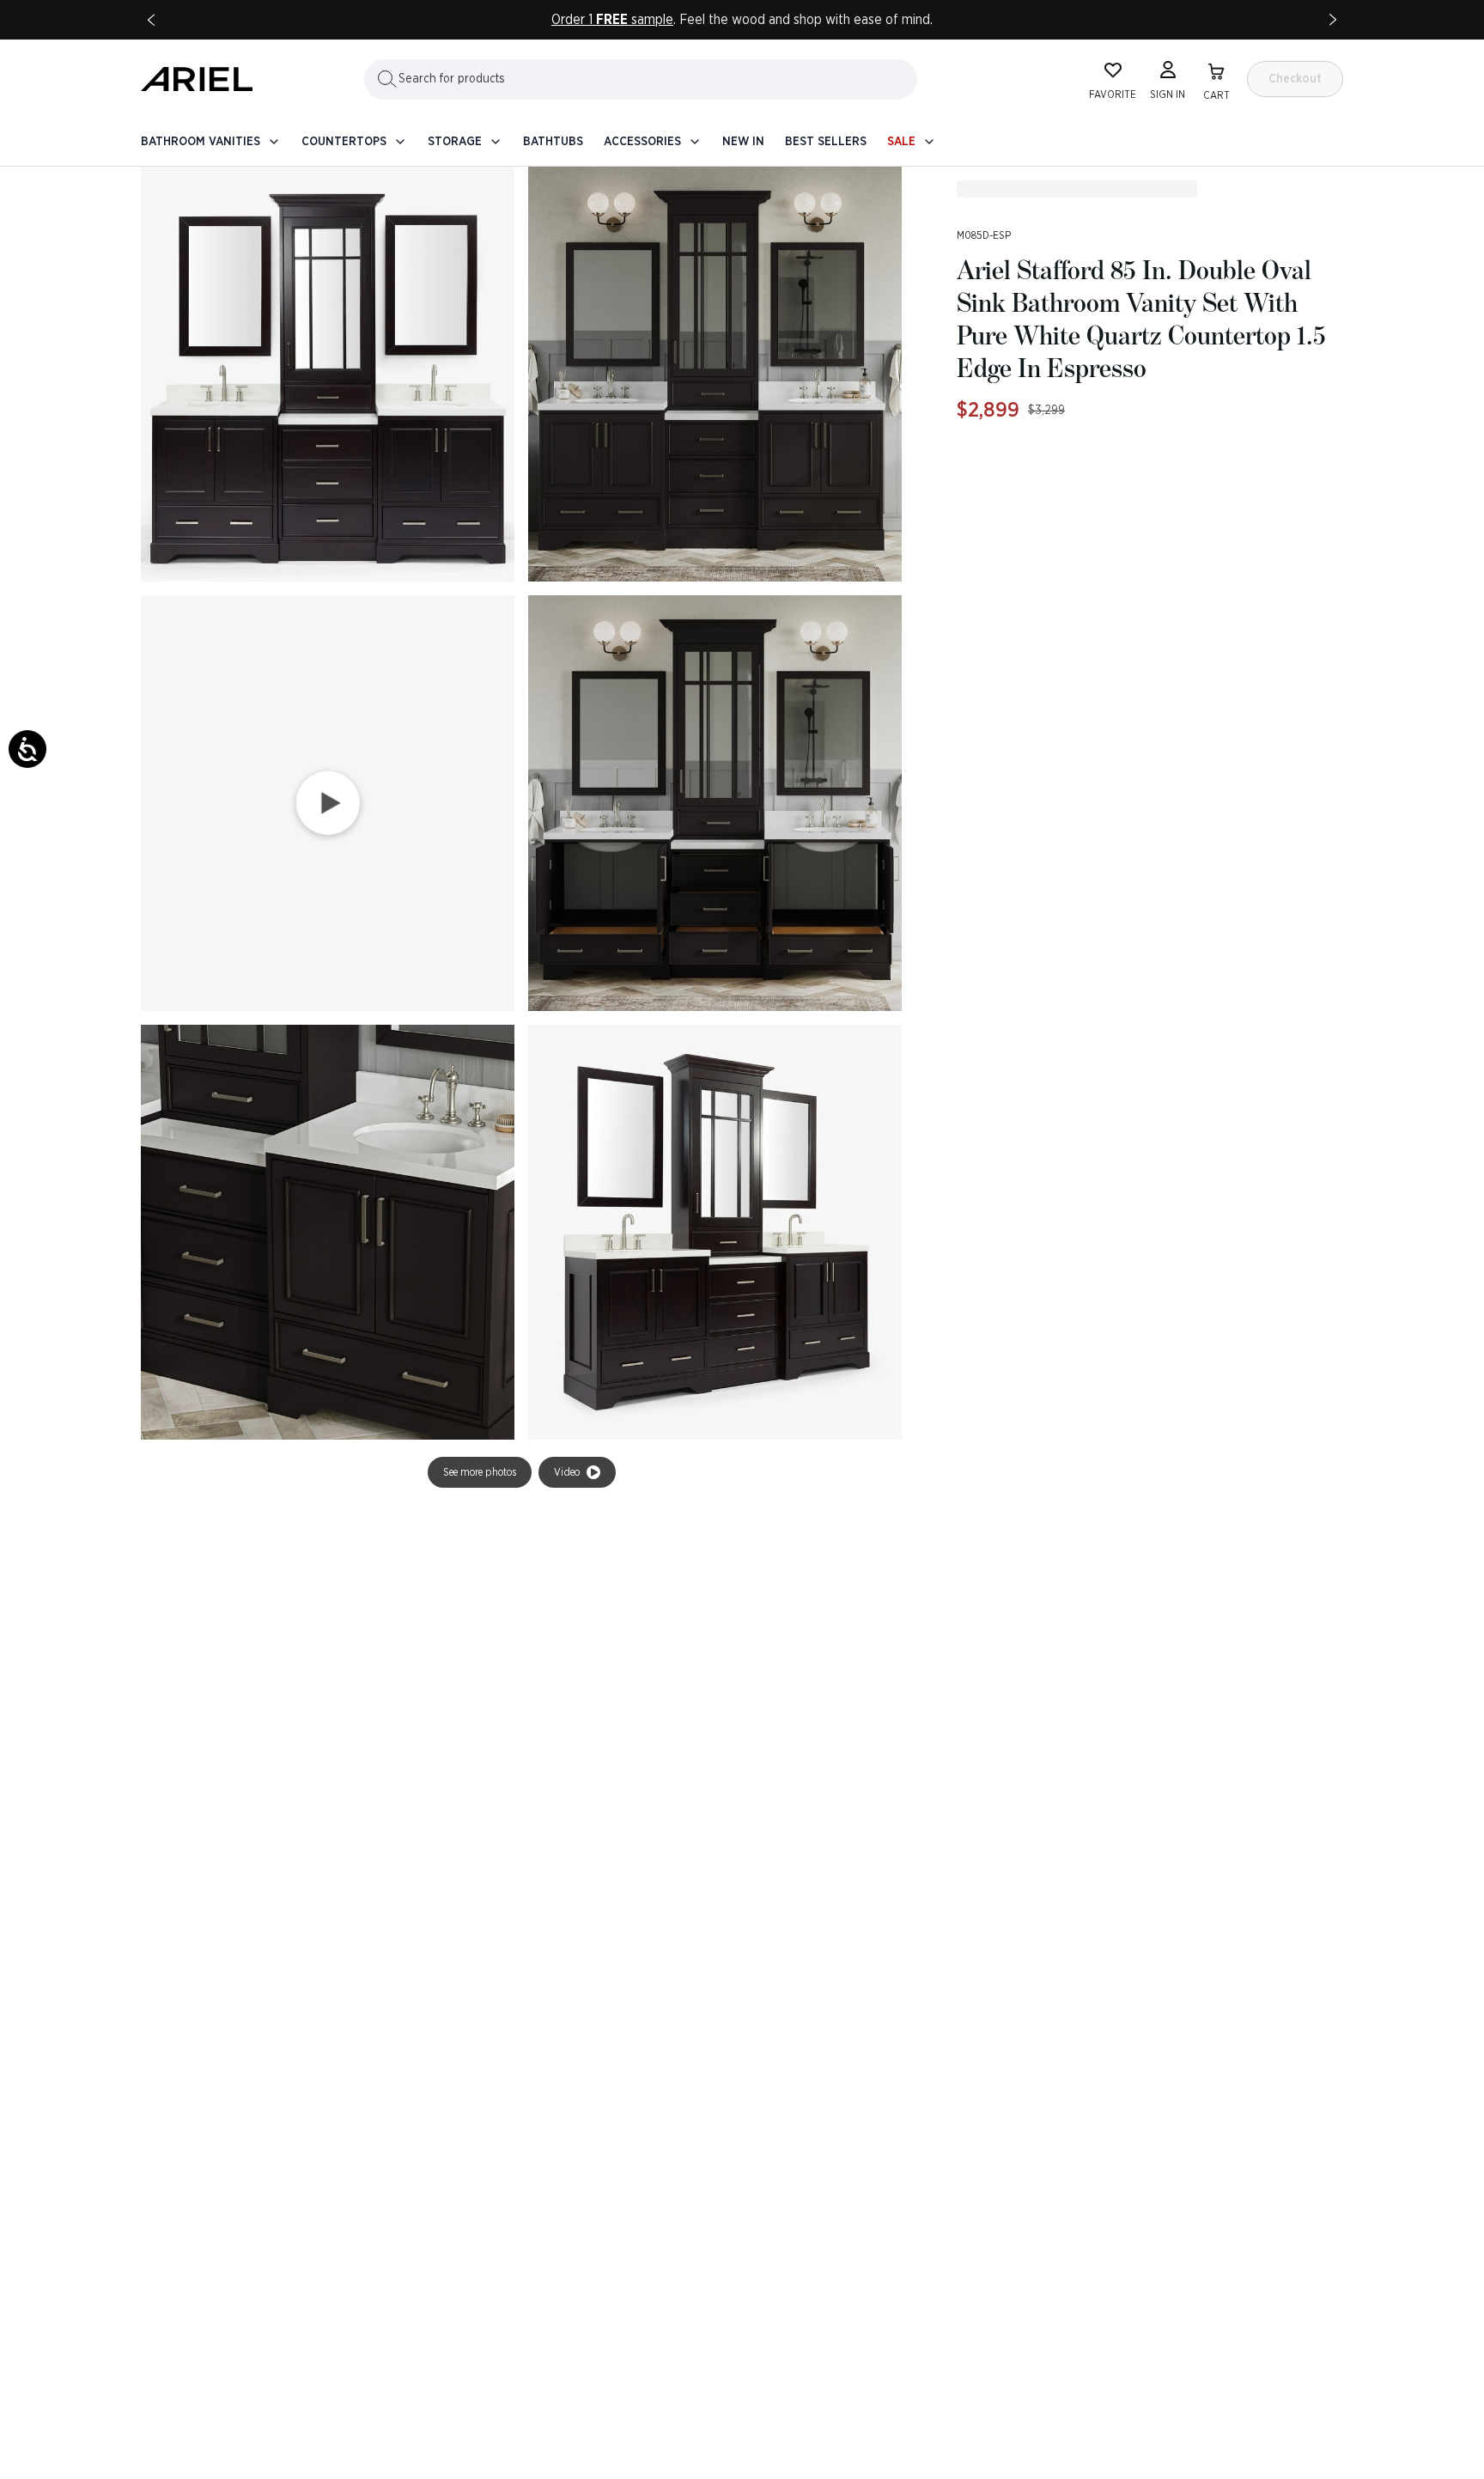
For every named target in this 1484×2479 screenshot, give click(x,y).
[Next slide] (1333, 20)
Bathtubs (553, 142)
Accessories (642, 142)
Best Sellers (826, 142)
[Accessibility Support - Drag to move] (27, 749)
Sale (901, 142)
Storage (455, 142)
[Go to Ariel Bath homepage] (197, 79)
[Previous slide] (151, 20)
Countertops (344, 142)
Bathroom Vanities (201, 142)
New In (743, 142)
